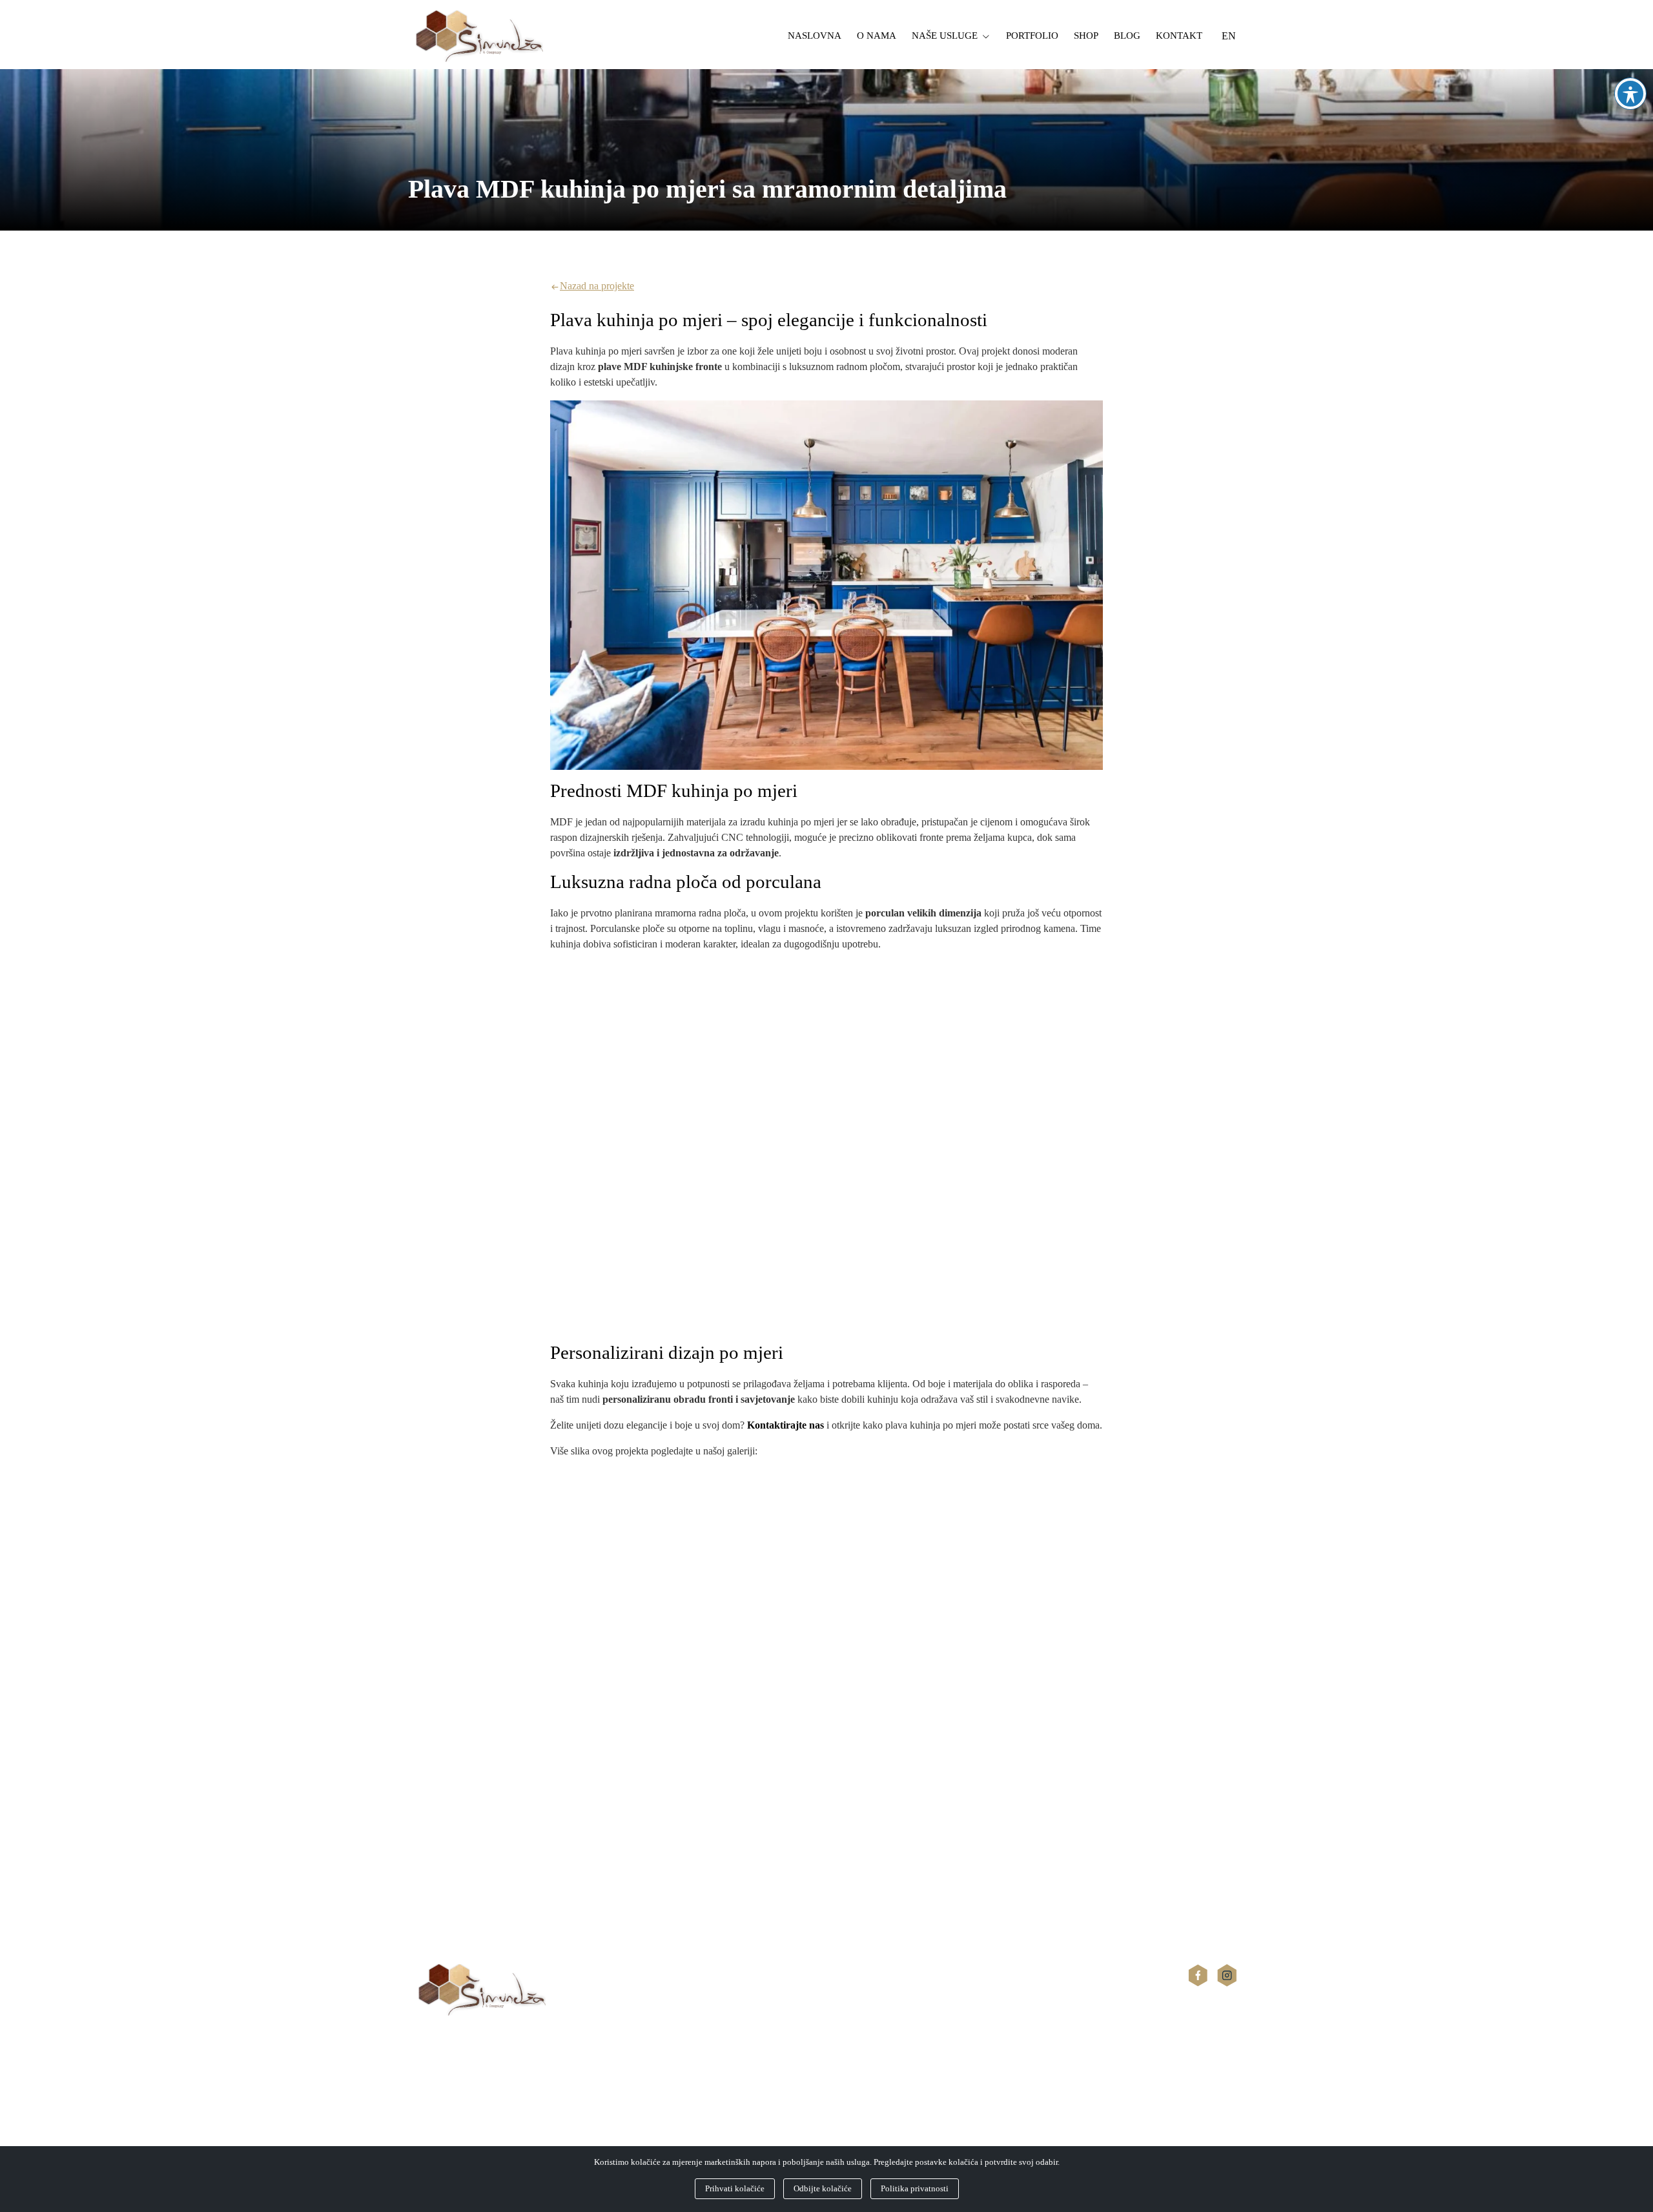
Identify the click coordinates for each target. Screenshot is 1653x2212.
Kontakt (1179, 36)
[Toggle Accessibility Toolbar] (1630, 94)
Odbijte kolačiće (823, 2188)
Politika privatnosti (915, 2188)
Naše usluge (945, 36)
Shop (1086, 36)
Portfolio (1032, 36)
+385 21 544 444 (443, 2101)
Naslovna (815, 36)
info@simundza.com (450, 2116)
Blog (1127, 36)
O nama (877, 36)
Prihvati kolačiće (735, 2188)
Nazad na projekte (597, 286)
